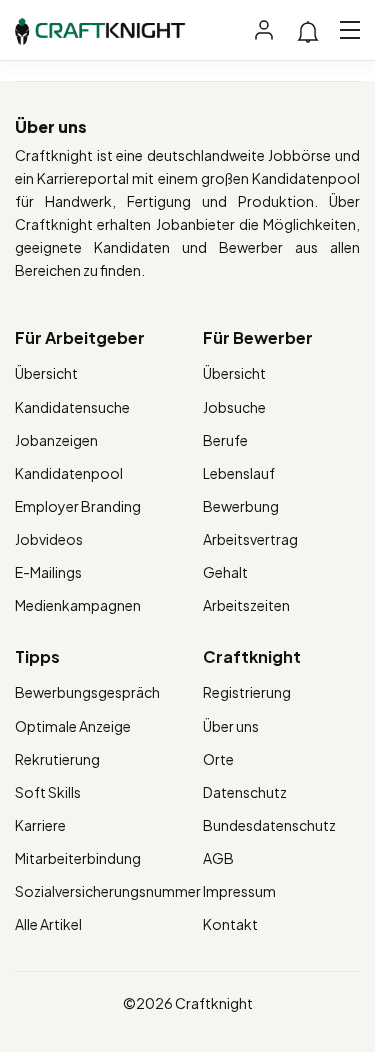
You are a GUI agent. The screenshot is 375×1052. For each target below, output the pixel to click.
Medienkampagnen (78, 605)
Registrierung (247, 692)
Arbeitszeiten (246, 605)
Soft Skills (48, 792)
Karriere (40, 825)
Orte (218, 759)
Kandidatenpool (69, 473)
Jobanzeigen (56, 440)
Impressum (239, 891)
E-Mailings (48, 572)
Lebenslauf (239, 473)
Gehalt (225, 572)
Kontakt (230, 924)
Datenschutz (245, 792)
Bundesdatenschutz (269, 825)
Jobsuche (234, 407)
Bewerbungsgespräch (87, 692)
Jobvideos (49, 539)
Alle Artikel (48, 924)
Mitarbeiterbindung (78, 858)
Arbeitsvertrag (250, 539)
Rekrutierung (57, 759)
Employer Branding (78, 506)
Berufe (225, 440)
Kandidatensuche (72, 407)
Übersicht (46, 373)
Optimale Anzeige (73, 726)
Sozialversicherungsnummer (108, 891)
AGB (218, 858)
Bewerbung (241, 506)
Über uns (231, 726)
